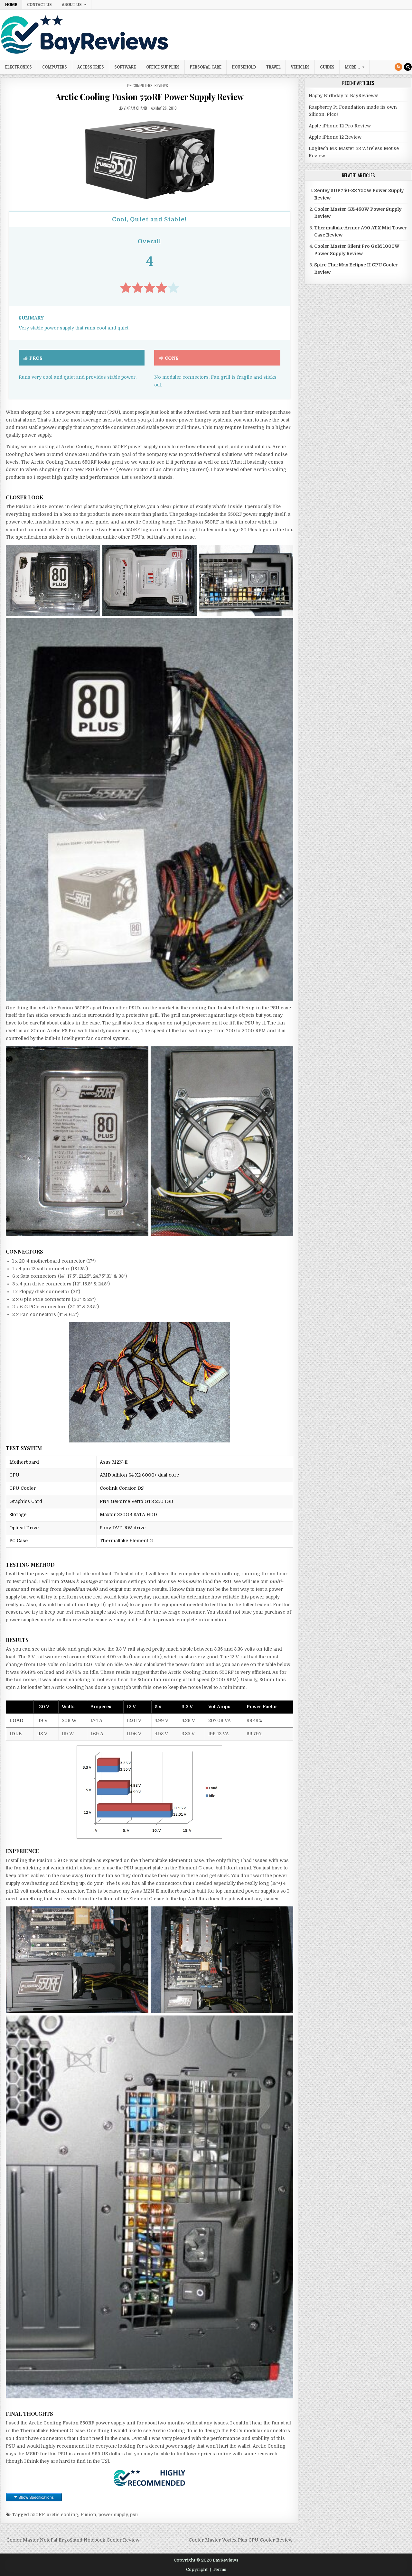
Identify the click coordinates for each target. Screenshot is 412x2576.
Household (244, 67)
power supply (113, 2515)
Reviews (161, 85)
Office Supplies (163, 67)
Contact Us (39, 5)
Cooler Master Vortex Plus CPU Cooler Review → (243, 2540)
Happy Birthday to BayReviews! (344, 96)
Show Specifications (36, 2497)
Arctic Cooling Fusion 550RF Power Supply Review (150, 97)
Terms (220, 2569)
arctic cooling (62, 2515)
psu (134, 2515)
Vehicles (300, 67)
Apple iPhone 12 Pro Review (340, 126)
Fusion (88, 2515)
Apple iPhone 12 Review (335, 137)
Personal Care (206, 67)
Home (11, 5)
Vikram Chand (135, 108)
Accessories (91, 67)
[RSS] (398, 67)
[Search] (408, 67)
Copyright (197, 2569)
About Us (72, 5)
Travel (273, 67)
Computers (55, 67)
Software (125, 67)
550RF (37, 2515)
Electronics (19, 67)
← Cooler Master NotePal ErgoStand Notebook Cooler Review (70, 2540)
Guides (327, 67)
